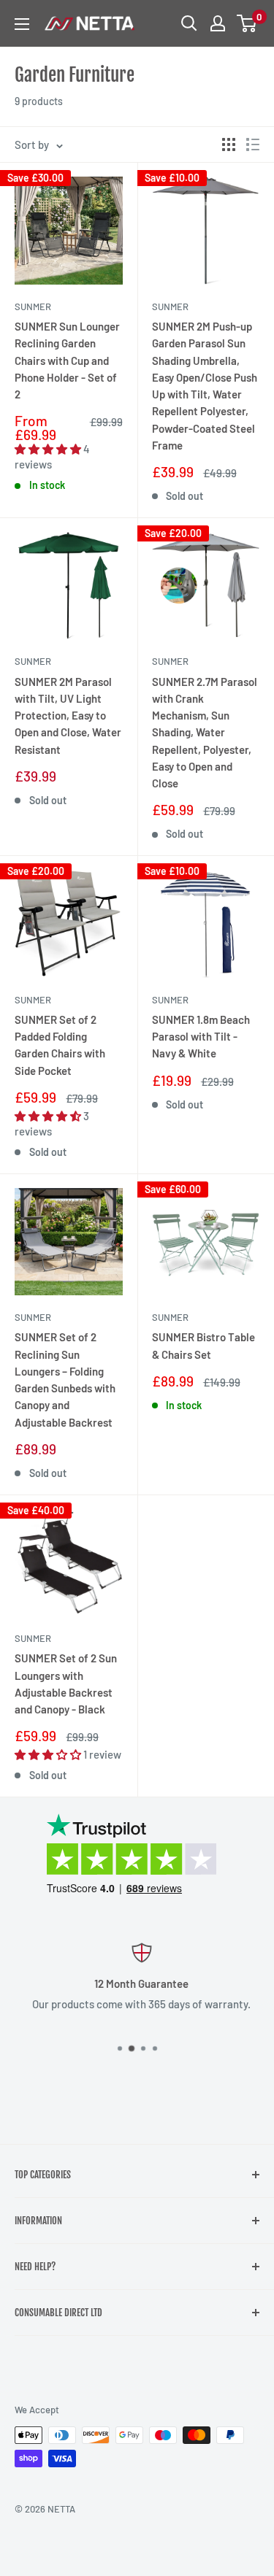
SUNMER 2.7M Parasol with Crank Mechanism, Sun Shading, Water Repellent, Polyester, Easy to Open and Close (205, 733)
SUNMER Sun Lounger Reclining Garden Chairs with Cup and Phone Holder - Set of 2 (67, 360)
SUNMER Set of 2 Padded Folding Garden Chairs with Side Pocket (60, 1045)
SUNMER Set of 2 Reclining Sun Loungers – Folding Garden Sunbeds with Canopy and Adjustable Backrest (65, 1379)
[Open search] (189, 23)
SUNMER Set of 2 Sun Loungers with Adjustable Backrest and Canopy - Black (66, 1684)
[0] (247, 23)
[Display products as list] (253, 144)
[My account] (218, 23)
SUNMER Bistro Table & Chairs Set (203, 1345)
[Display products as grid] (229, 144)
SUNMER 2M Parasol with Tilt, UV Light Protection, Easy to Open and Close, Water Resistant (68, 716)
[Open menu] (22, 24)
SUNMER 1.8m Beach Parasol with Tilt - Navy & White (201, 1037)
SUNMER (33, 306)
